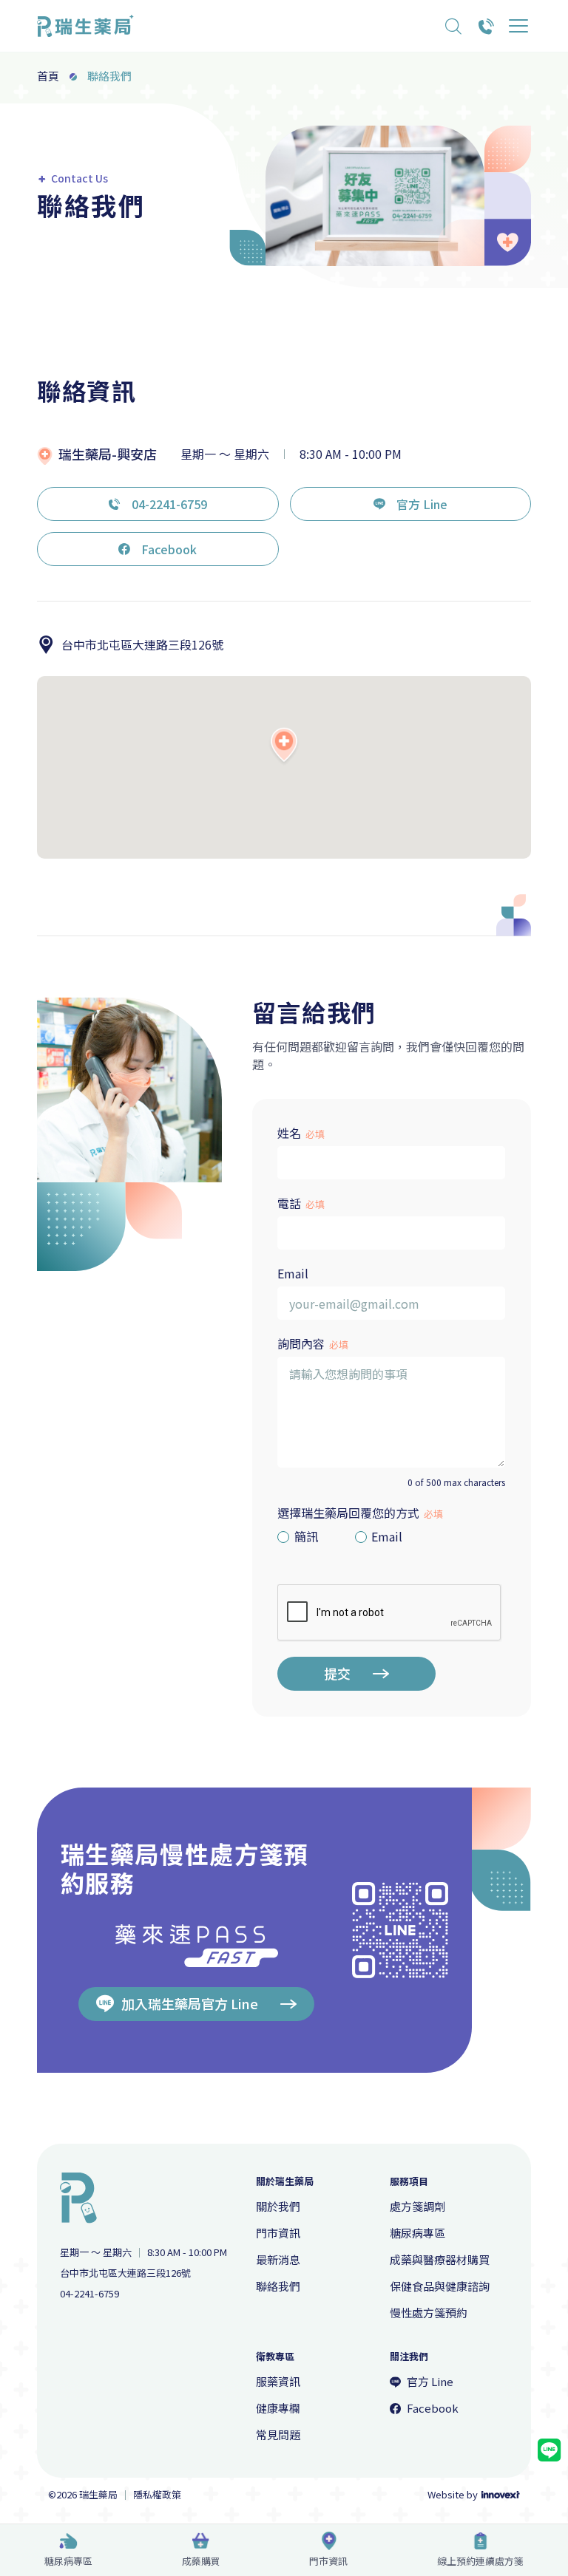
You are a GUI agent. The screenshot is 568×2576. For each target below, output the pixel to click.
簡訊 (306, 1537)
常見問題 (278, 2434)
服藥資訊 (278, 2381)
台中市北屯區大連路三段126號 (142, 644)
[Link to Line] (549, 2450)
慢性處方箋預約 (429, 2313)
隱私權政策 (157, 2495)
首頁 (48, 76)
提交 (337, 1673)
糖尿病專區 (68, 2561)
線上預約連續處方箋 (480, 2561)
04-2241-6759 (169, 504)
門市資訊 (328, 2561)
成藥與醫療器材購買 (440, 2259)
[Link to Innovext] (501, 2495)
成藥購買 (201, 2561)
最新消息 (278, 2259)
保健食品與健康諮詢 (440, 2286)
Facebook (169, 549)
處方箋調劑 (417, 2206)
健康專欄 (278, 2408)
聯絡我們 (278, 2286)
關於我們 (278, 2206)
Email (387, 1537)
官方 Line (422, 504)
